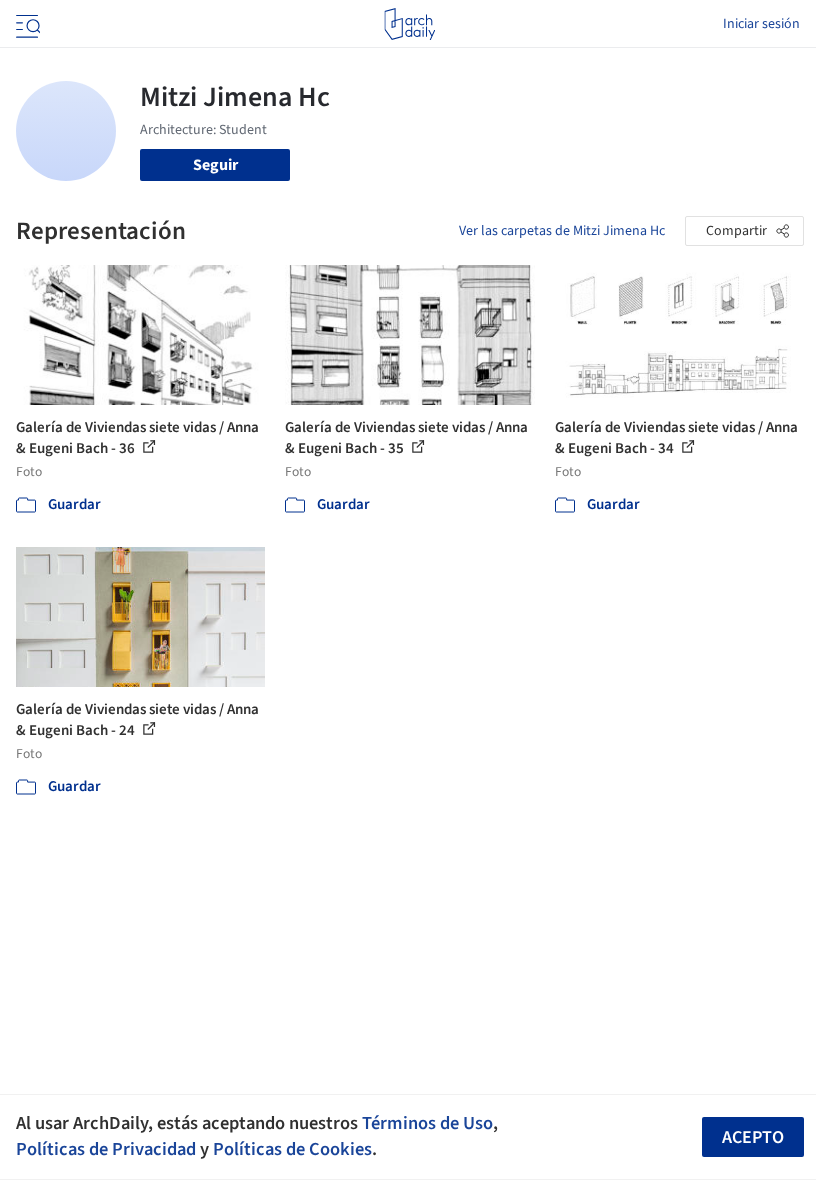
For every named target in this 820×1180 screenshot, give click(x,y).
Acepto (753, 1137)
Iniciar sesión (761, 24)
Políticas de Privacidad (106, 1149)
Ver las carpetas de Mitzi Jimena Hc (562, 231)
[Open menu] (26, 24)
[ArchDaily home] (409, 24)
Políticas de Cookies (292, 1149)
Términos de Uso (427, 1123)
